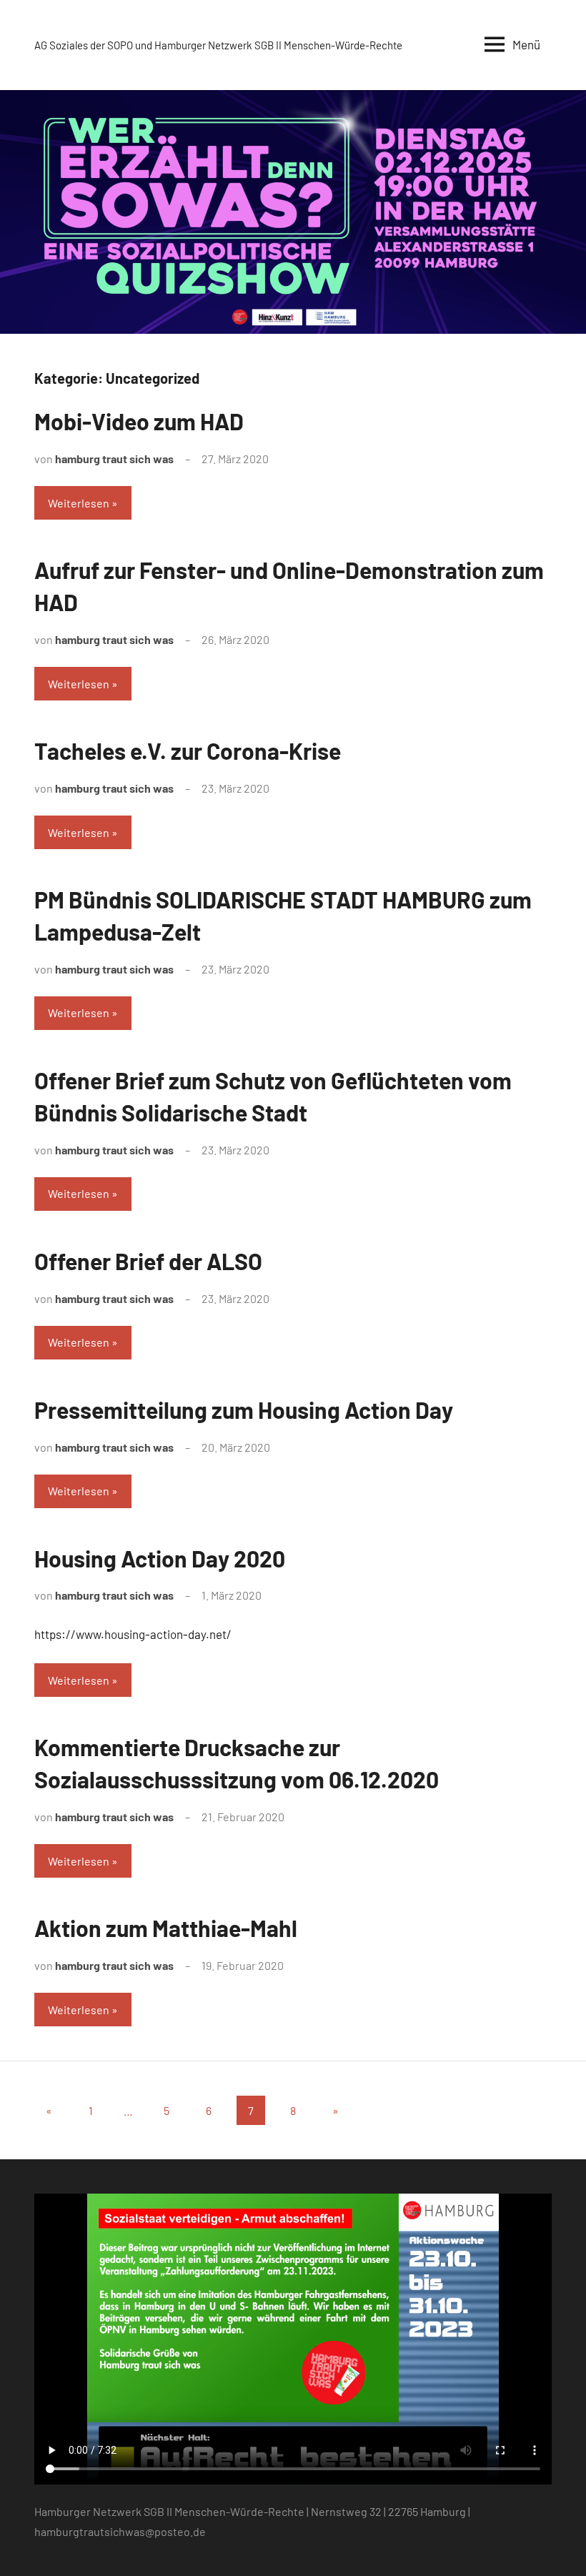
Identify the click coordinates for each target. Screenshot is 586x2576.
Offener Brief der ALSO (148, 1261)
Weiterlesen (79, 503)
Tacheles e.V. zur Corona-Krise (188, 750)
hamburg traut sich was (114, 459)
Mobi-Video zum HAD (139, 421)
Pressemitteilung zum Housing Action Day (244, 1410)
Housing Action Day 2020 (160, 1558)
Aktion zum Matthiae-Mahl (166, 1928)
